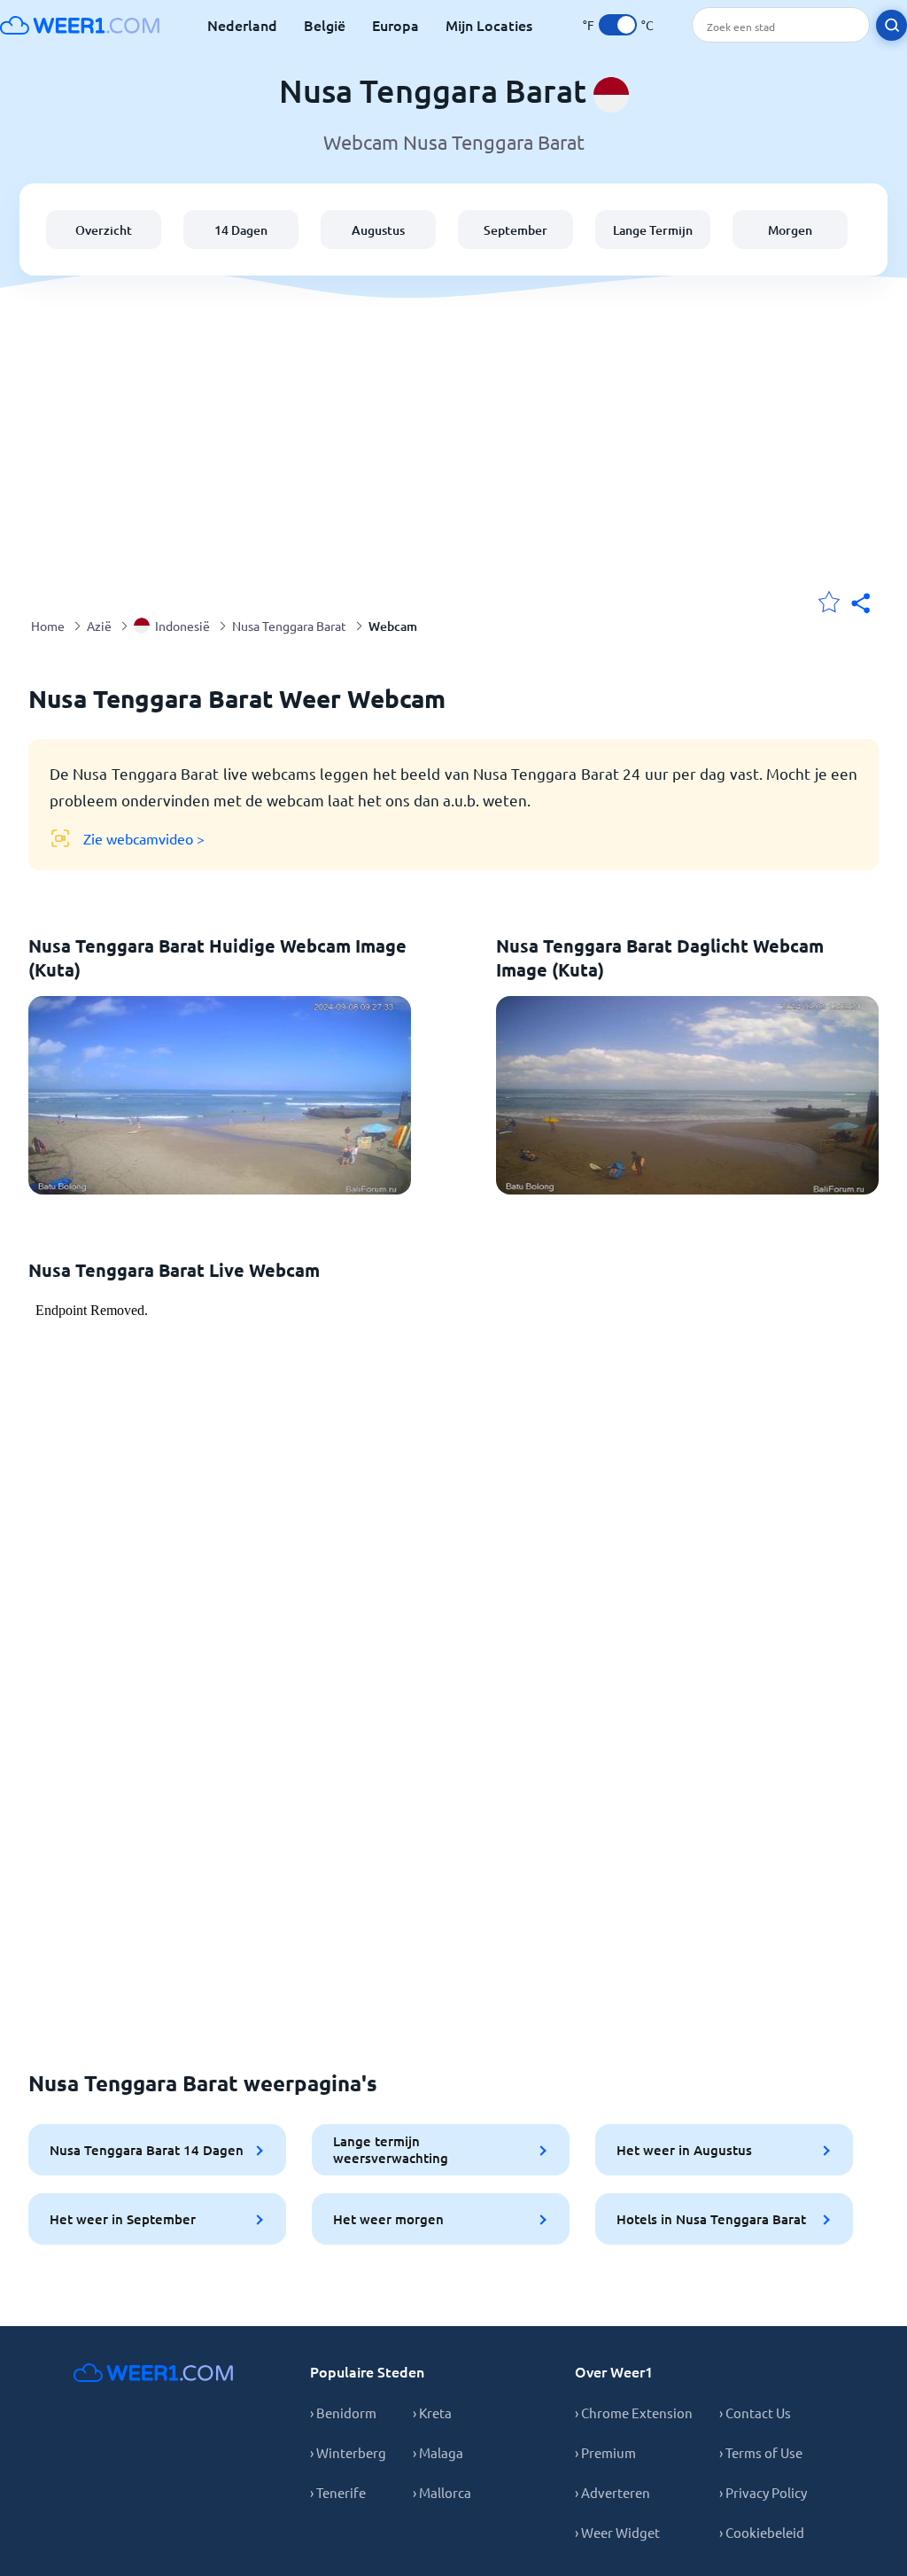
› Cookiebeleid (762, 2532)
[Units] (618, 25)
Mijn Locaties (489, 25)
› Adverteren (612, 2492)
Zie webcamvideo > (144, 838)
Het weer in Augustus (684, 2150)
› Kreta (432, 2413)
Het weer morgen (388, 2219)
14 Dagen (241, 230)
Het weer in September (123, 2219)
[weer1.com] (80, 25)
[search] (891, 25)
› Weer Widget (617, 2532)
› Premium (605, 2452)
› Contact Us (755, 2413)
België (325, 25)
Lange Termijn (653, 230)
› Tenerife (338, 2492)
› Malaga (438, 2452)
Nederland (242, 25)
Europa (395, 25)
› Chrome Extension (634, 2413)
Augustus (378, 230)
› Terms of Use (761, 2452)
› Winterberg (348, 2452)
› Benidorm (343, 2413)
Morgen (790, 230)
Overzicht (104, 230)
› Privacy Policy (763, 2492)
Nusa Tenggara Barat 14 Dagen (147, 2150)
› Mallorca (442, 2492)
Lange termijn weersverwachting (391, 2149)
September (516, 230)
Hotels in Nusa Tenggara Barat (711, 2219)
